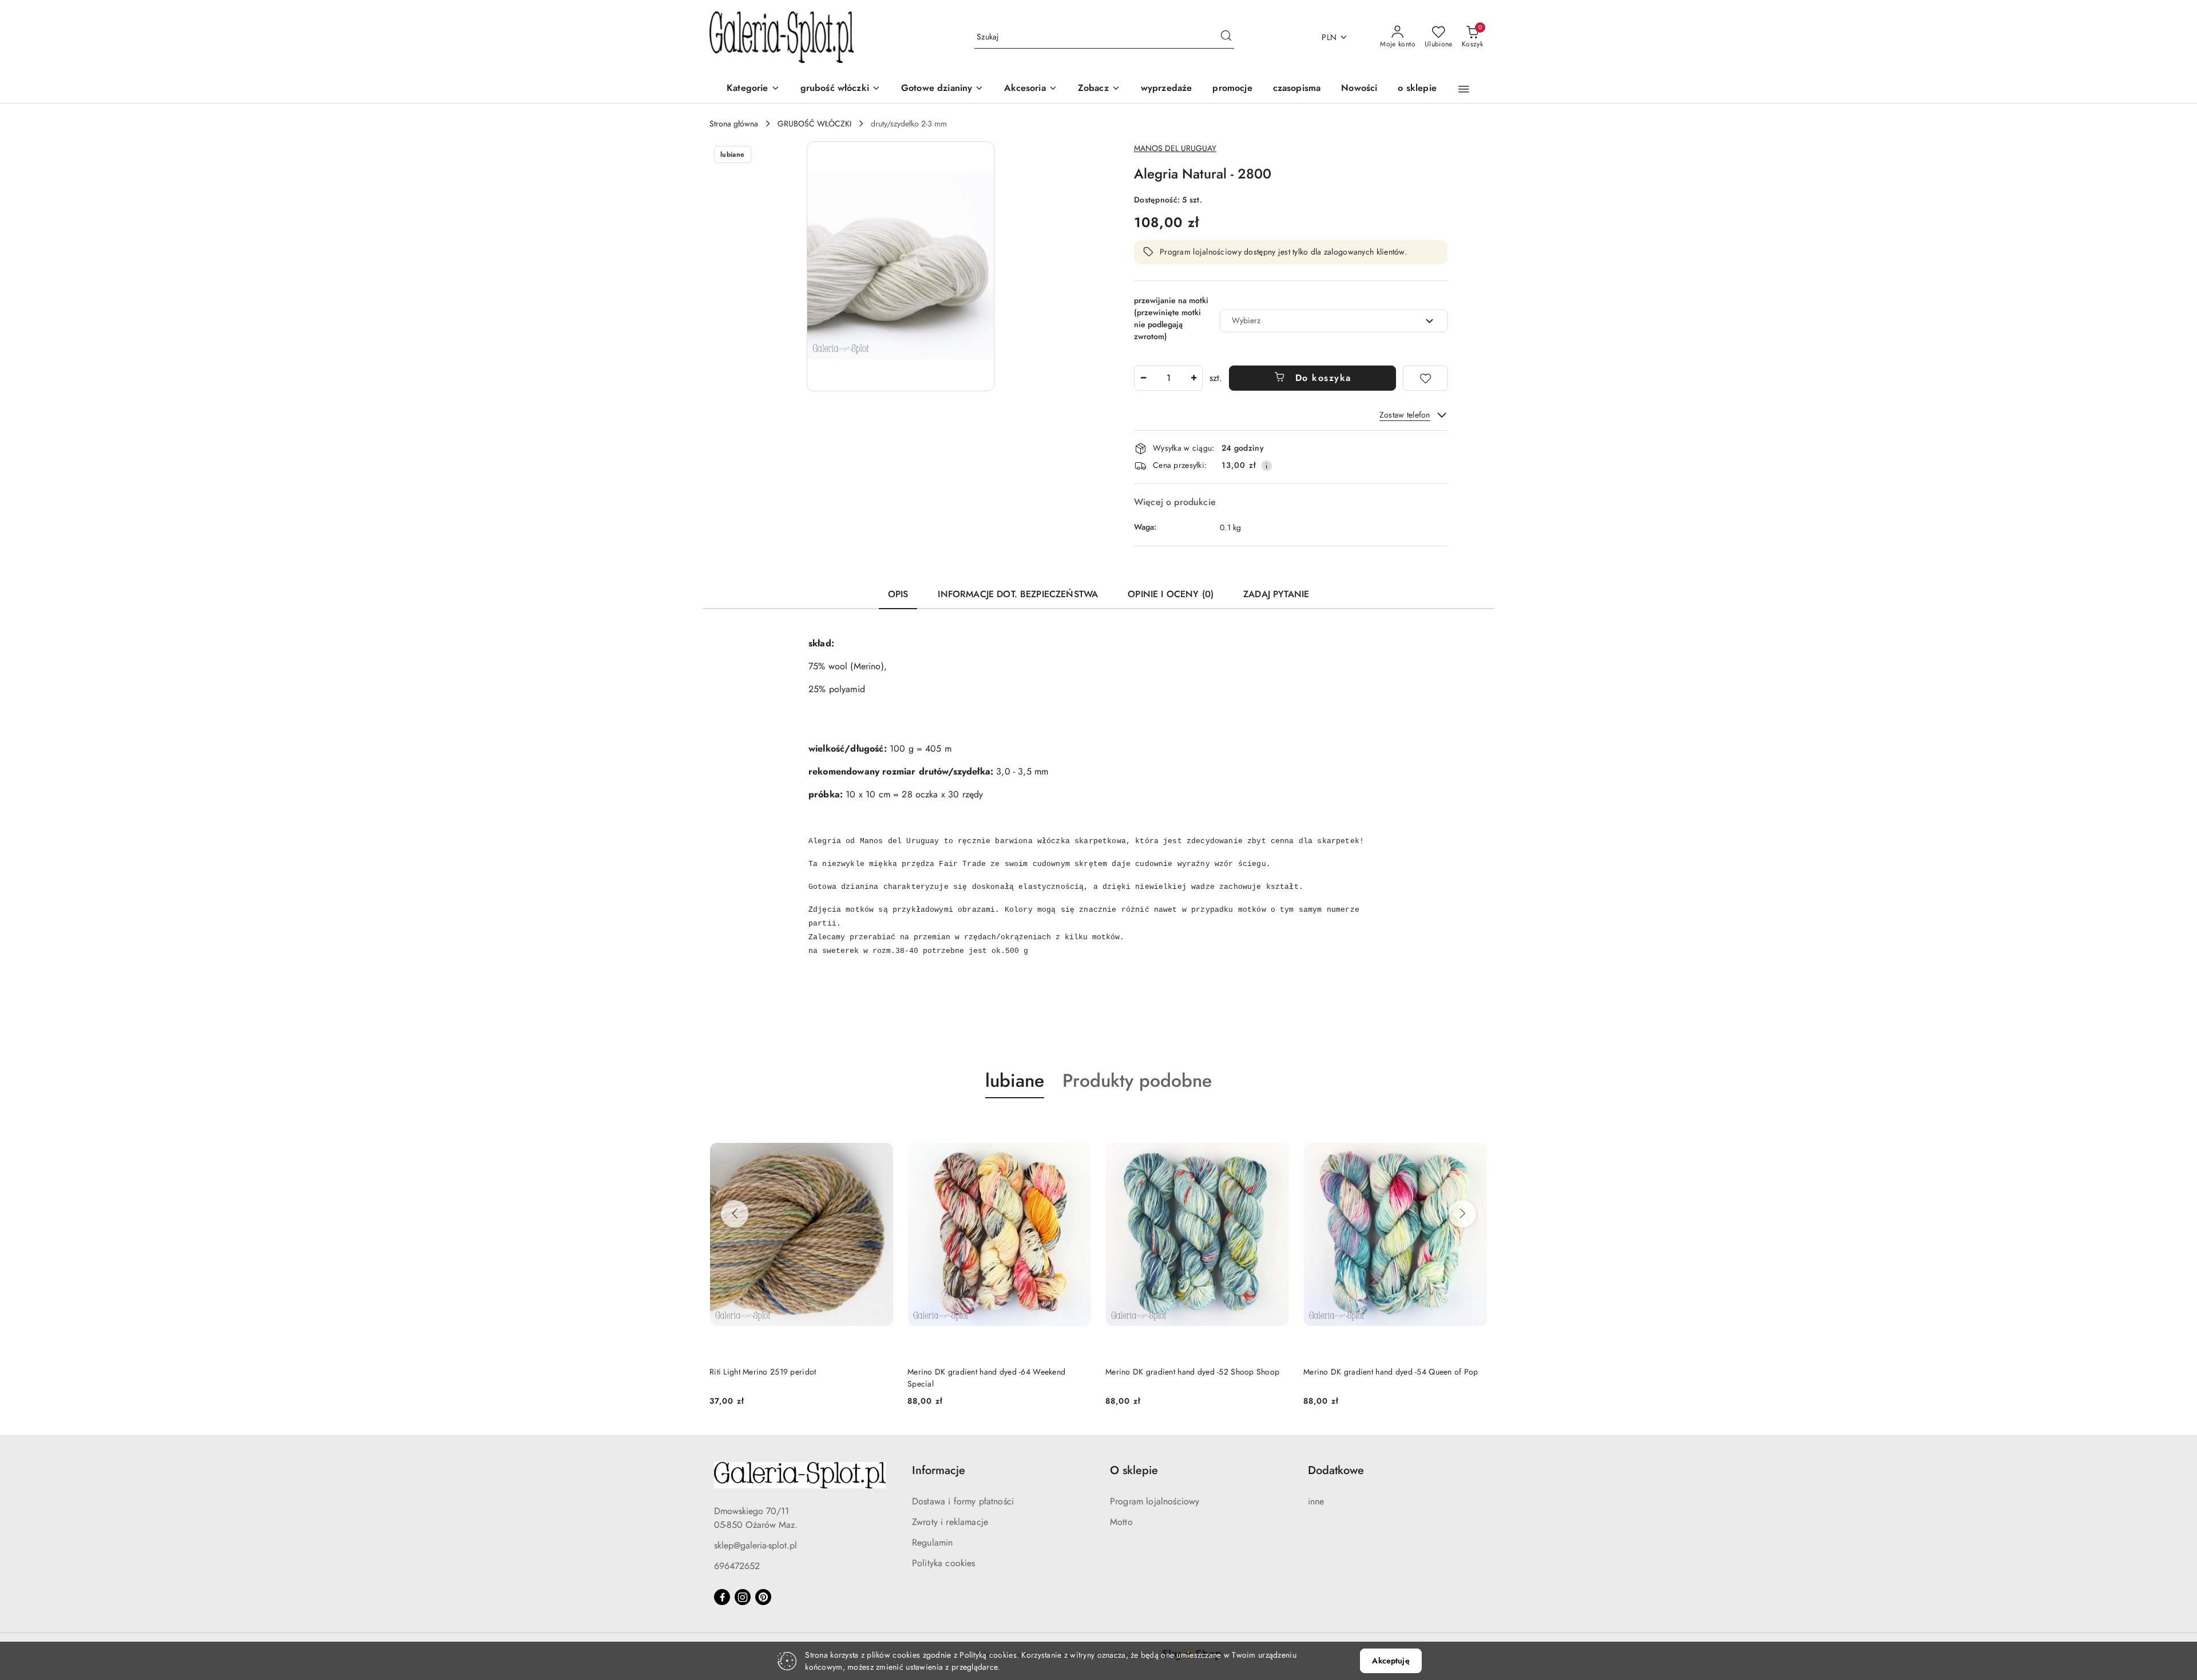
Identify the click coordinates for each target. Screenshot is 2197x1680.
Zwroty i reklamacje (950, 1522)
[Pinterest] (763, 1597)
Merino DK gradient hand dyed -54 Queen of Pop (1391, 1372)
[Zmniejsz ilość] (1143, 378)
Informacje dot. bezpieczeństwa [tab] (1018, 594)
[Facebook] (722, 1597)
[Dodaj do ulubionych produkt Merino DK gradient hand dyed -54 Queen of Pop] (1474, 1125)
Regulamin (932, 1542)
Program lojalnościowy (1155, 1501)
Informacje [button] (939, 1470)
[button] (1099, 89)
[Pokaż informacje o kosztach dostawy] (1267, 466)
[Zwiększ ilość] (1193, 378)
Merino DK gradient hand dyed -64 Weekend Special (986, 1377)
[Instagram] (743, 1597)
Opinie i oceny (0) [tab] (1171, 594)
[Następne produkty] (1462, 1214)
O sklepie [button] (1134, 1470)
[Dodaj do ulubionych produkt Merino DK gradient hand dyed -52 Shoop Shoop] (1276, 1125)
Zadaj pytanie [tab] (1276, 594)
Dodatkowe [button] (1336, 1470)
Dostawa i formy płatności (963, 1501)
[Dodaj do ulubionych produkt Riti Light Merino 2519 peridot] (881, 1125)
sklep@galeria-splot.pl (756, 1545)
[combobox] (1334, 321)
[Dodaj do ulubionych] (1425, 378)
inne (1316, 1501)
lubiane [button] (1015, 1081)
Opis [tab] (898, 594)
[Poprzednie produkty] (735, 1214)
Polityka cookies (944, 1563)
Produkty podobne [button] (1137, 1081)
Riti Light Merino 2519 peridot (763, 1372)
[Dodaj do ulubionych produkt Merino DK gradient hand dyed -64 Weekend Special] (1078, 1125)
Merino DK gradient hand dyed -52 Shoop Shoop (1192, 1372)
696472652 (737, 1566)
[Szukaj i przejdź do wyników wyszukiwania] (1226, 37)
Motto (1121, 1522)
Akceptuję (1391, 1661)
